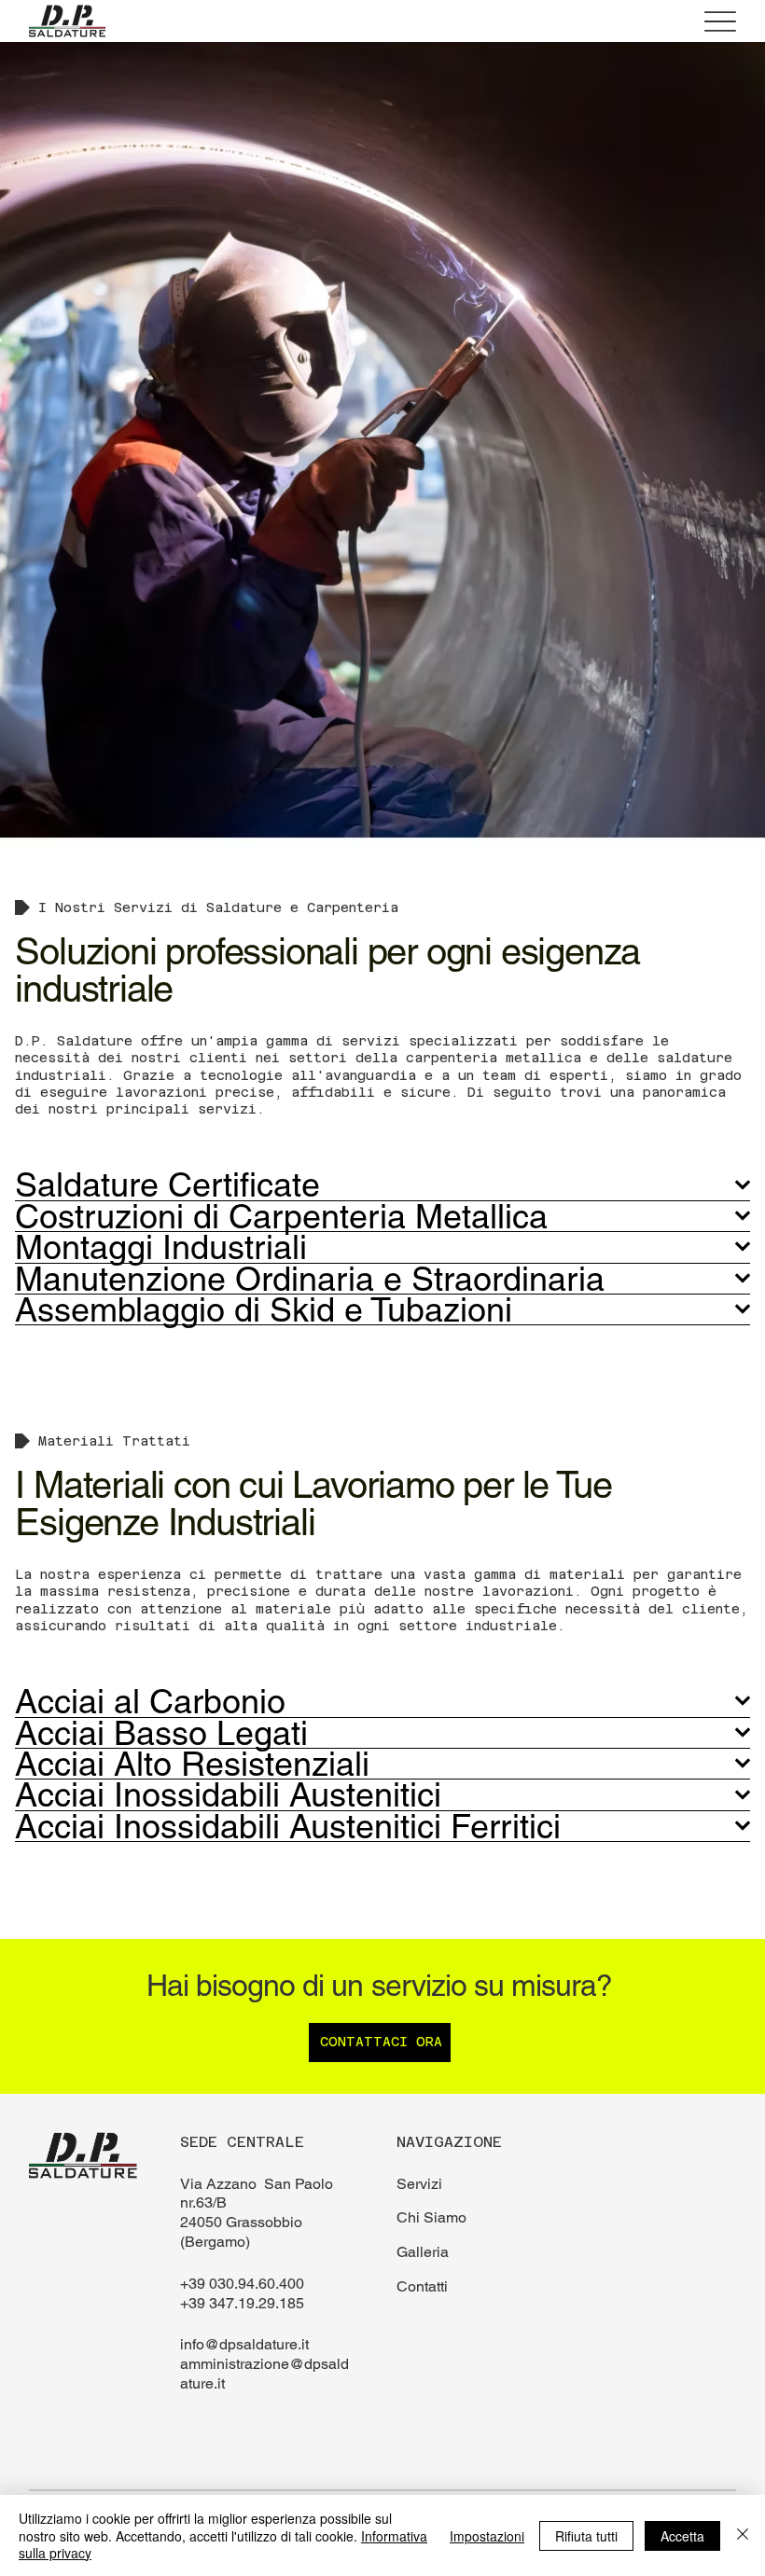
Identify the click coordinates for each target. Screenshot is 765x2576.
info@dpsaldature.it (244, 2344)
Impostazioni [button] (487, 2536)
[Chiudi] (743, 2535)
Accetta (682, 2536)
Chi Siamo (431, 2217)
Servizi (419, 2184)
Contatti (422, 2286)
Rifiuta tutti (586, 2536)
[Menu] (720, 21)
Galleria (423, 2252)
